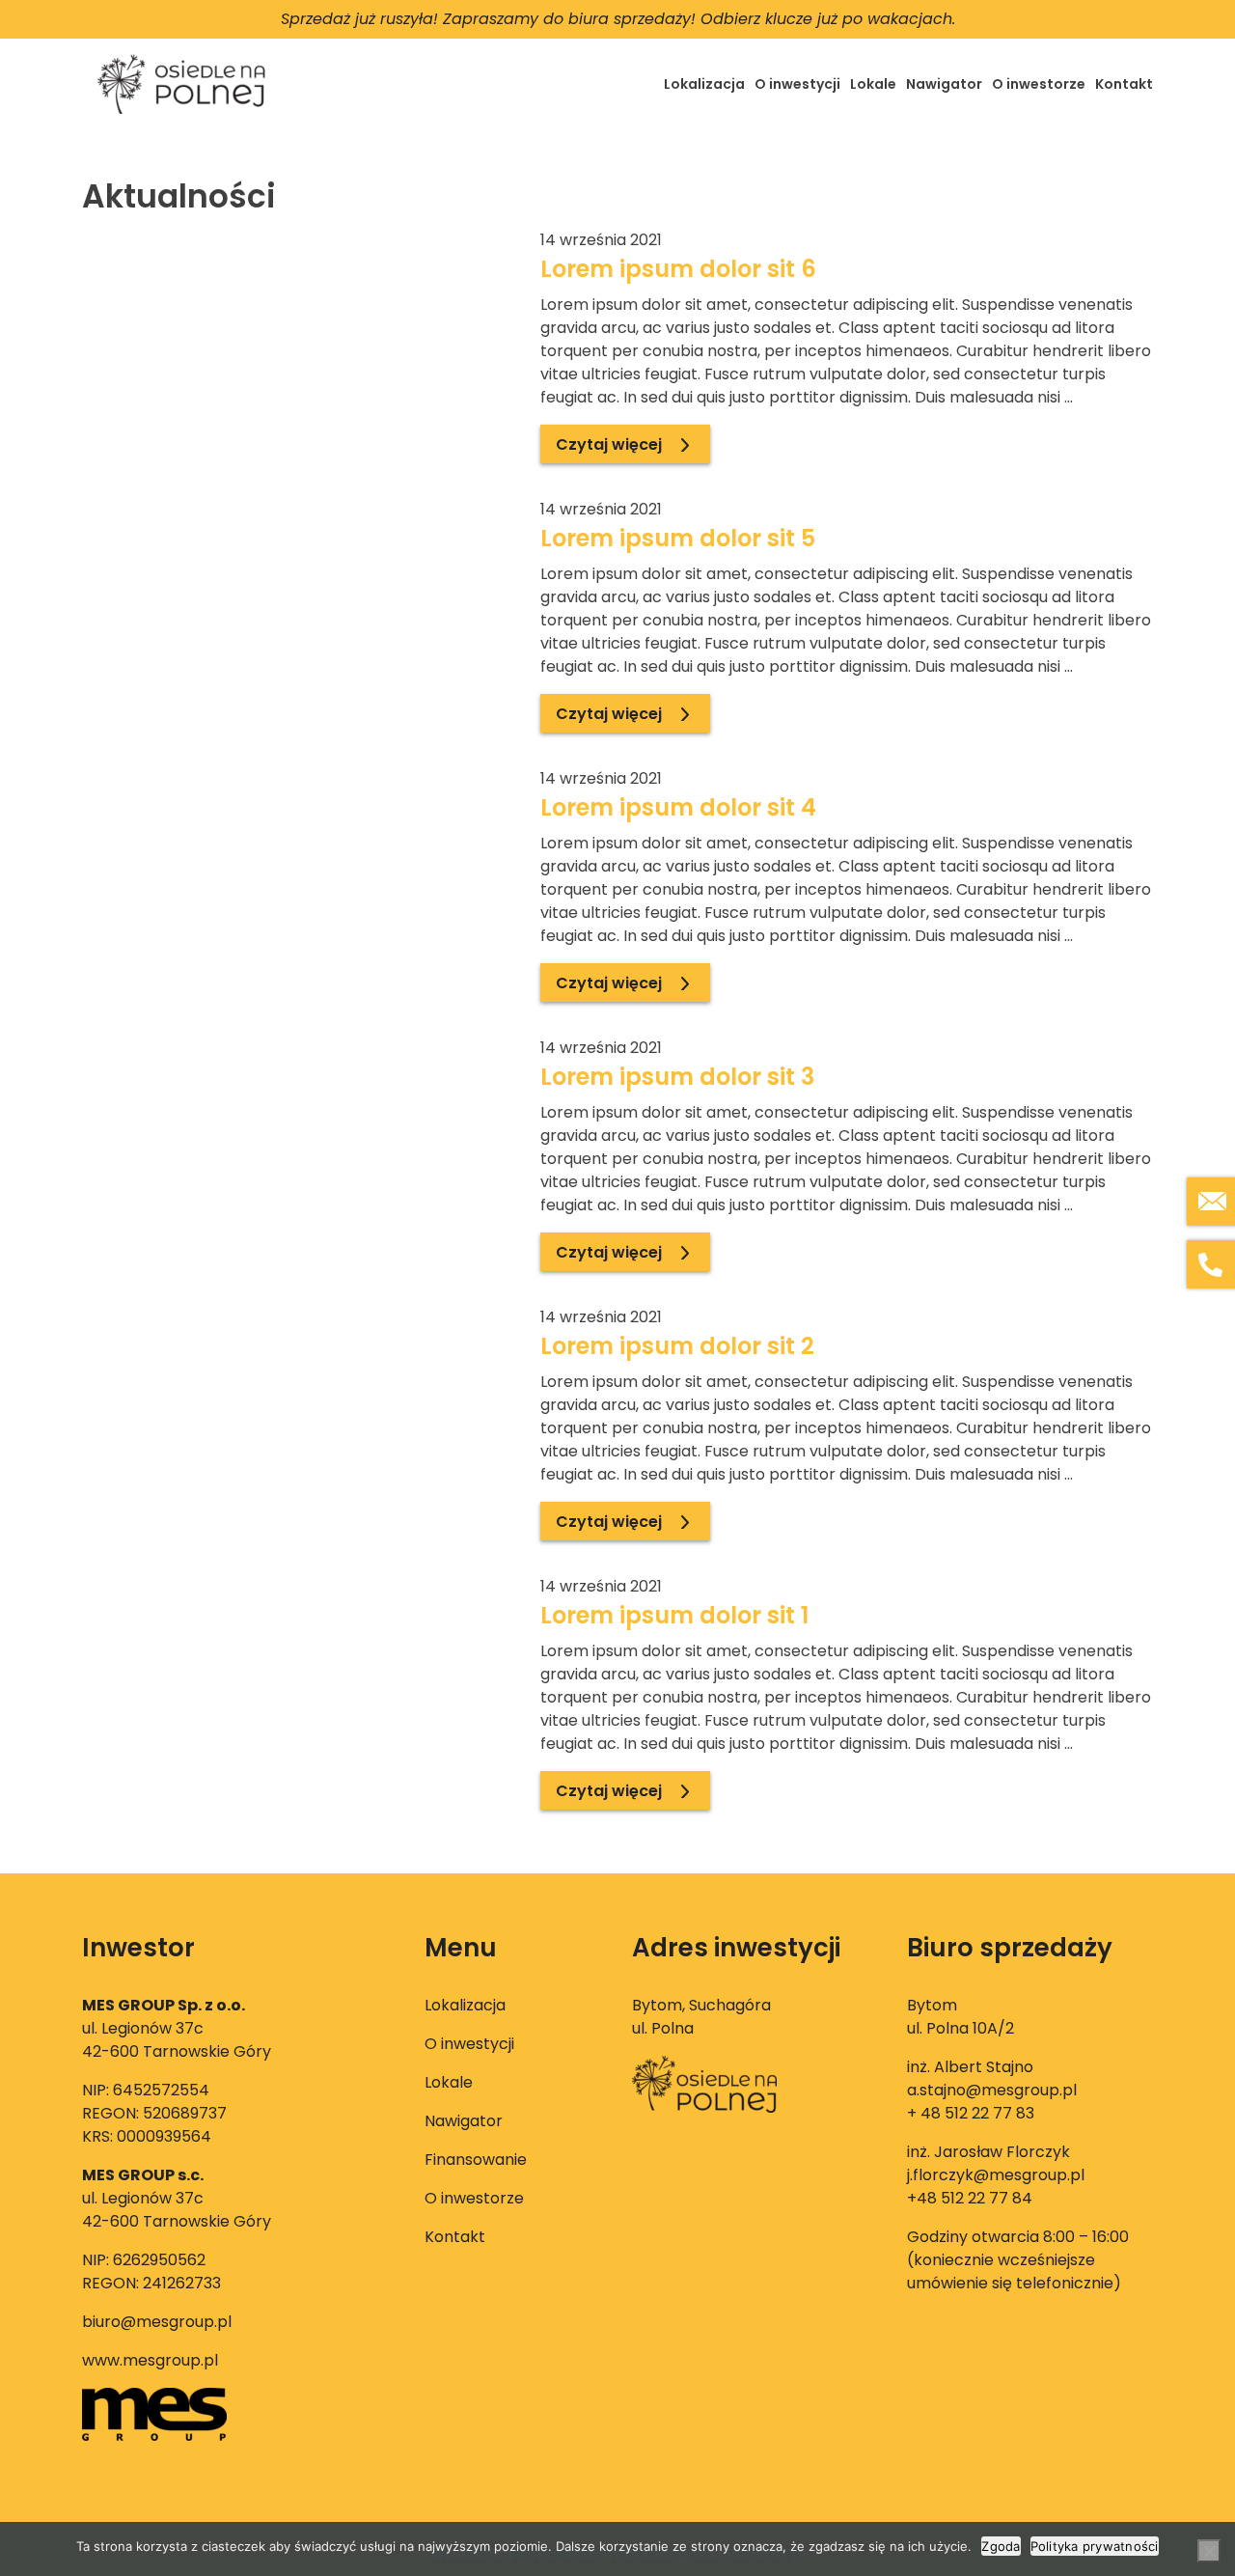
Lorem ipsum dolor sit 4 (678, 807)
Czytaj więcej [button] (609, 444)
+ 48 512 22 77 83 (971, 2113)
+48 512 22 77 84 (970, 2198)
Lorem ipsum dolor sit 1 (674, 1615)
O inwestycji (797, 84)
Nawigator (944, 84)
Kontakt (1124, 84)
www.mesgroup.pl (150, 2360)
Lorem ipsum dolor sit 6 (678, 269)
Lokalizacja (704, 84)
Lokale (873, 84)
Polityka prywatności (1095, 2546)
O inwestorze (1039, 84)
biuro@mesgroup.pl (157, 2322)
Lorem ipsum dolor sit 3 (677, 1077)
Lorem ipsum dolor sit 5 (678, 538)
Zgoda (1001, 2546)
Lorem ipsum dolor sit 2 (677, 1346)
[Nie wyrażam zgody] (1209, 2551)
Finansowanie (476, 2160)
